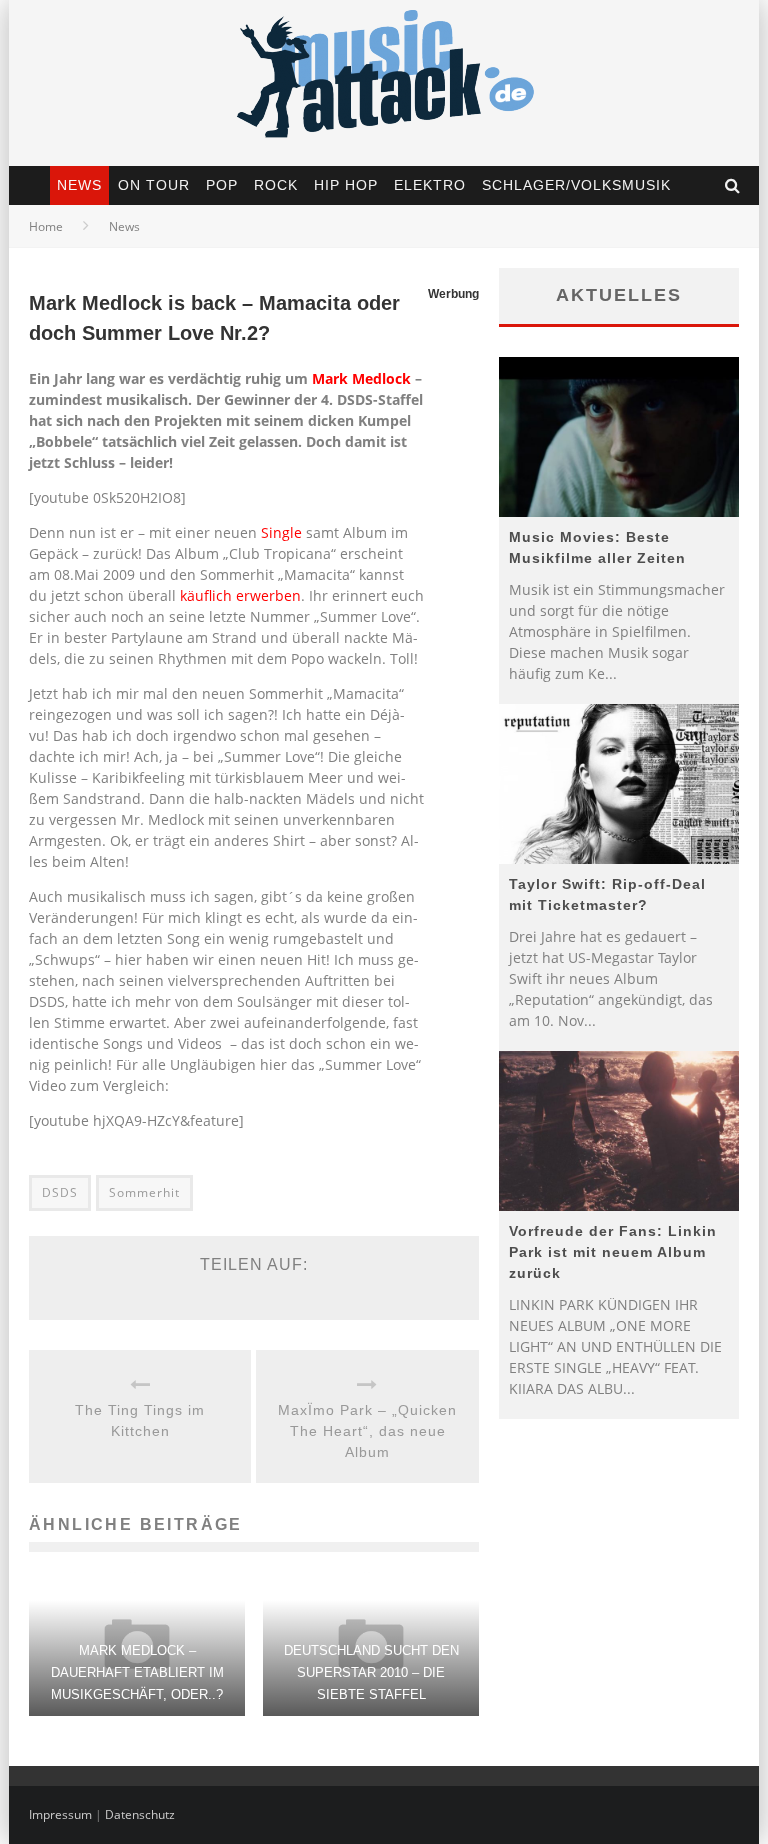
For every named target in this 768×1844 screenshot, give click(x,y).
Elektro (430, 185)
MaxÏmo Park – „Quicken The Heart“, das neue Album (367, 1431)
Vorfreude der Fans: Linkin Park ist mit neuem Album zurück (613, 1252)
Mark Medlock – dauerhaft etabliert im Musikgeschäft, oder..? (137, 1672)
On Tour (154, 185)
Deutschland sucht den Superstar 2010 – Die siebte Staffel (371, 1672)
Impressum (60, 1814)
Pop (222, 185)
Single (281, 532)
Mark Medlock (361, 378)
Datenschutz (140, 1814)
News (79, 185)
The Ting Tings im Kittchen (140, 1420)
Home (46, 226)
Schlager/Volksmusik (576, 185)
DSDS (60, 1192)
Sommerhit (144, 1192)
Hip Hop (346, 185)
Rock (276, 185)
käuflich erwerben (240, 595)
